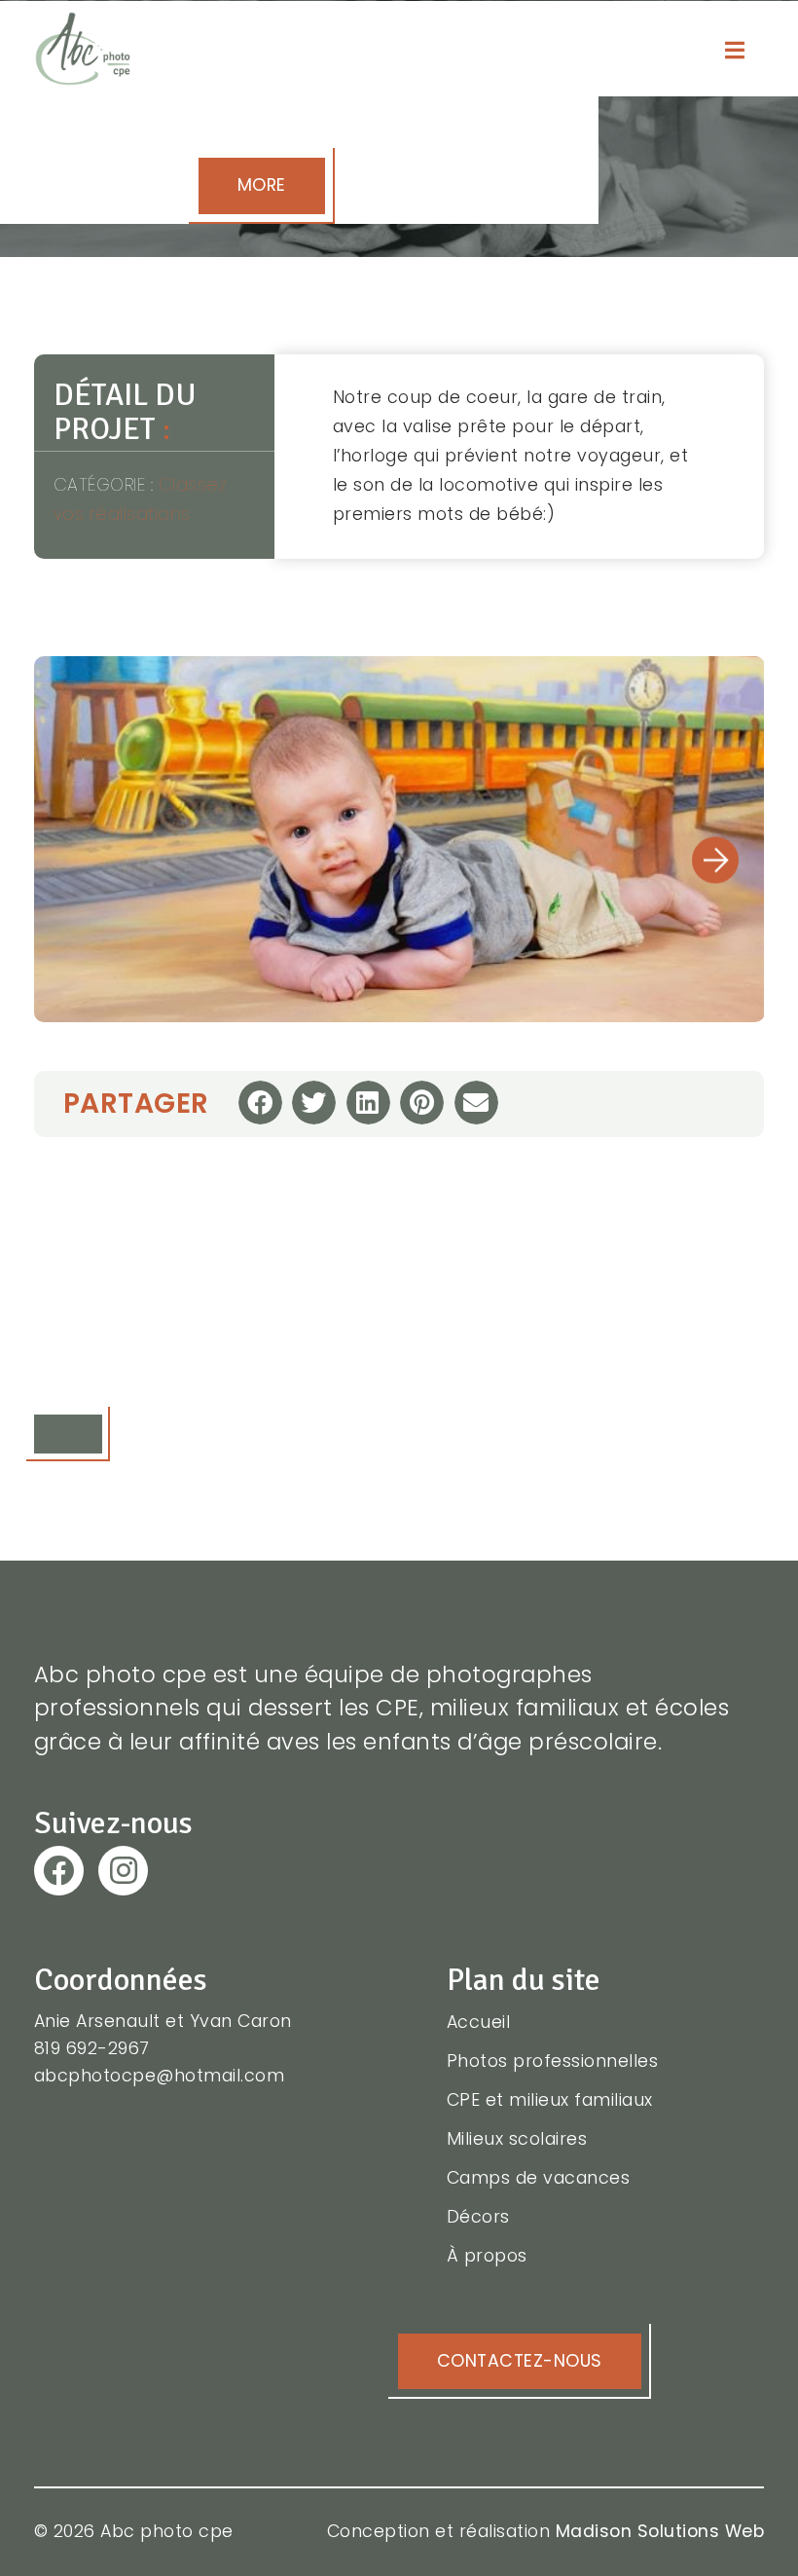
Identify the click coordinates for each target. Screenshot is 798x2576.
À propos (487, 2256)
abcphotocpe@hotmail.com (160, 2076)
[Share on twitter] (314, 1103)
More (262, 185)
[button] (715, 861)
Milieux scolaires (517, 2139)
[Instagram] (123, 1871)
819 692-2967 (92, 2048)
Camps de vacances (539, 2178)
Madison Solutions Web (660, 2531)
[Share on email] (476, 1103)
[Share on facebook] (260, 1103)
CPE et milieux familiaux (550, 2100)
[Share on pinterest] (422, 1103)
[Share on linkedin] (368, 1103)
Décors (478, 2217)
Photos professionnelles (553, 2061)
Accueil (479, 2022)
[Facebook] (59, 1871)
